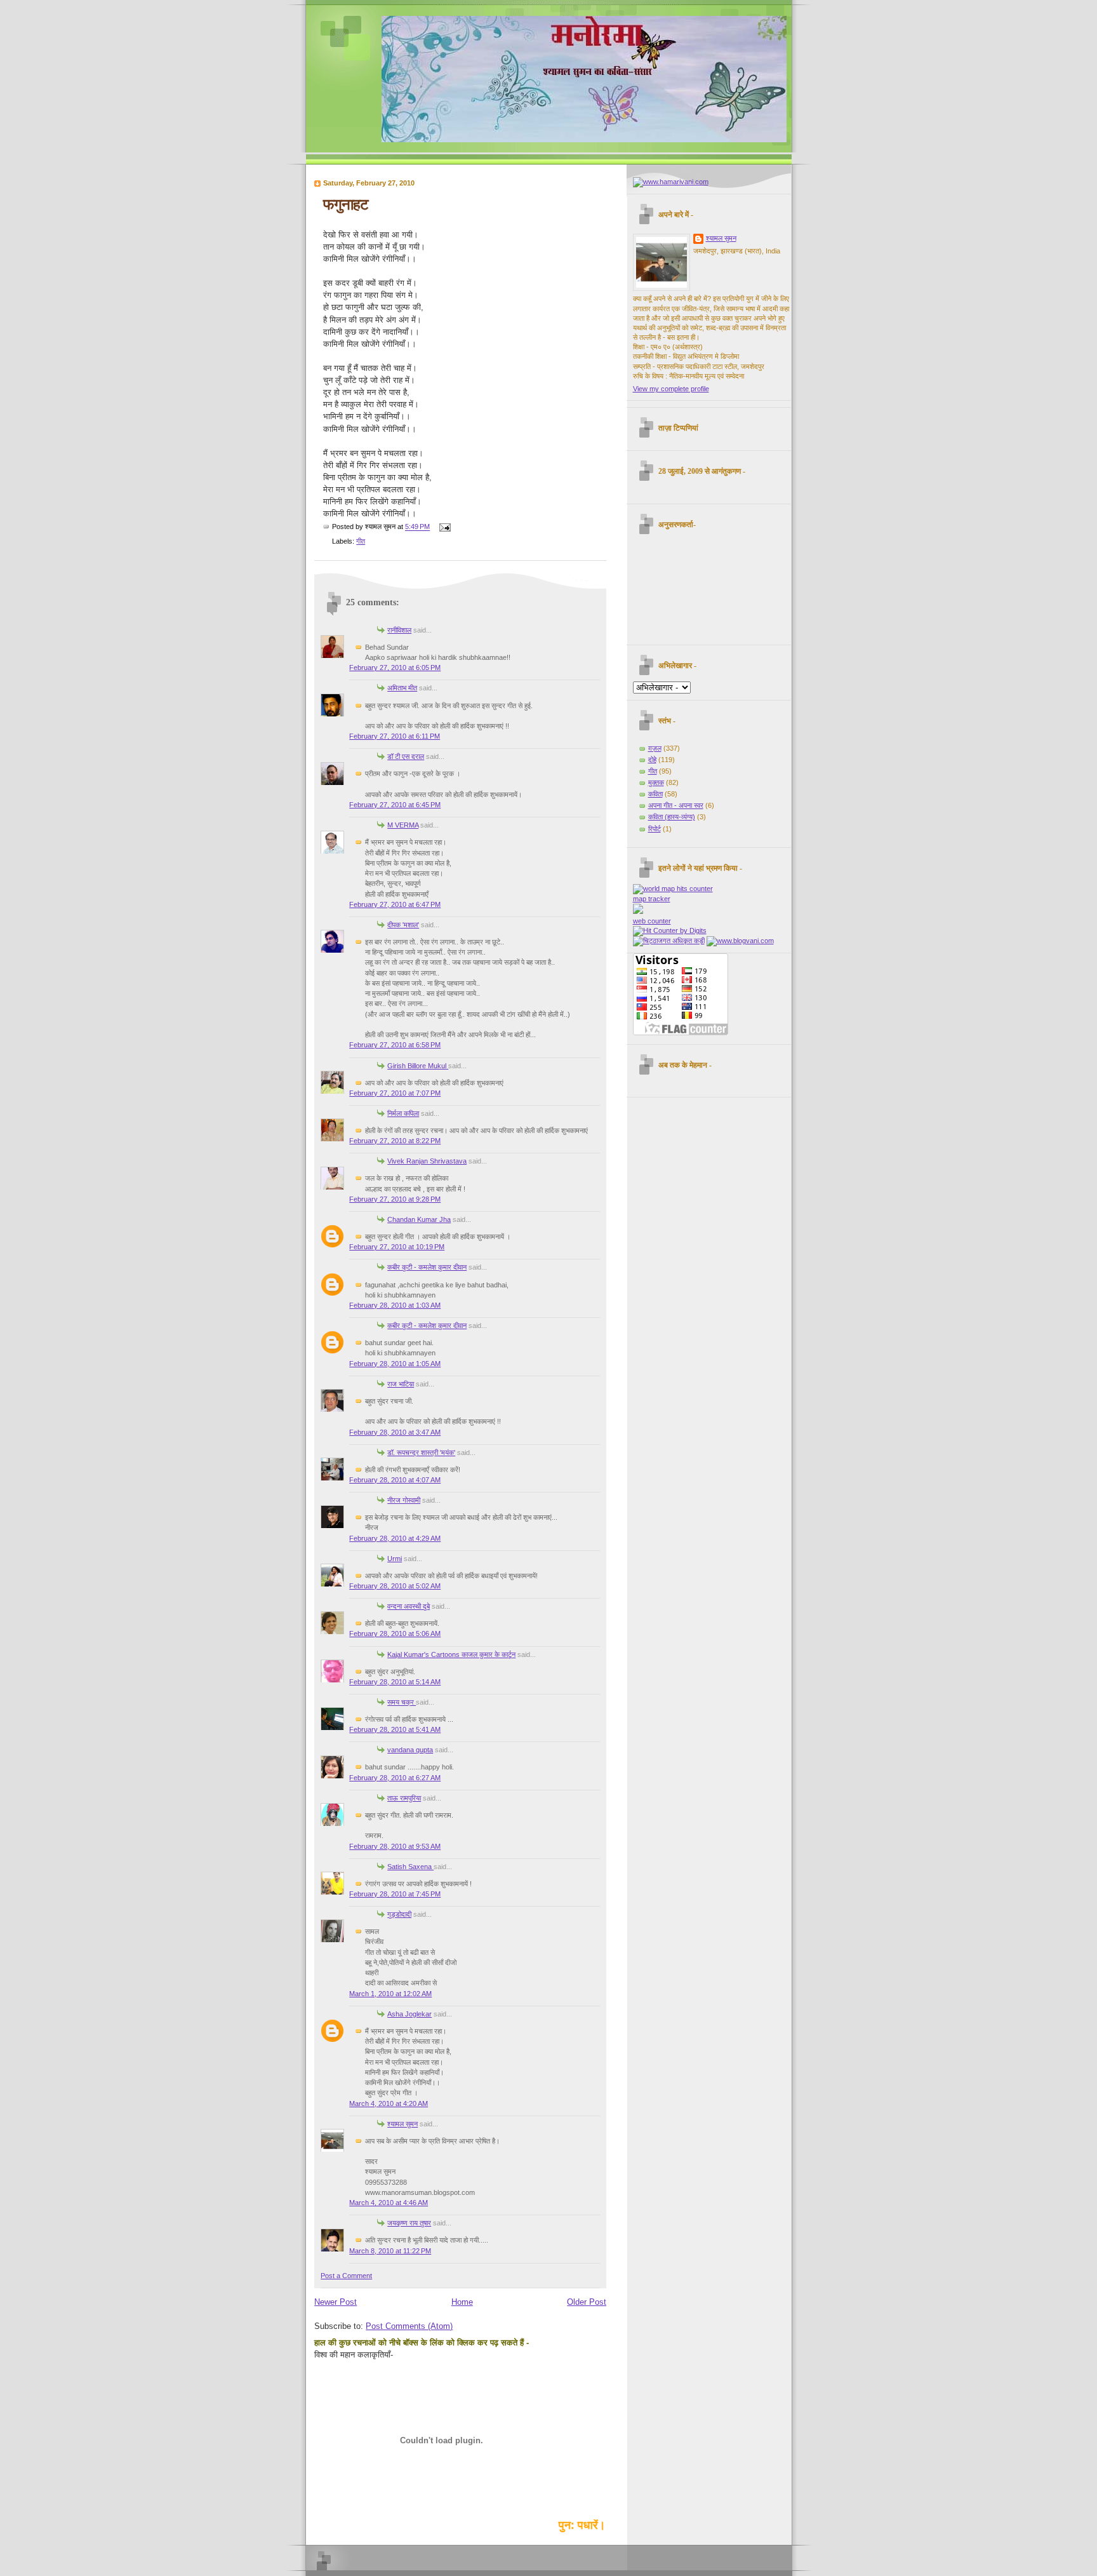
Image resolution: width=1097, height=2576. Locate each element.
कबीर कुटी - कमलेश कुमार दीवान (427, 1267)
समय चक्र (402, 1702)
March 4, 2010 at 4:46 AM (389, 2203)
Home (462, 2302)
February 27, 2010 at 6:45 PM (395, 805)
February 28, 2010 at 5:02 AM (395, 1586)
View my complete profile (671, 389)
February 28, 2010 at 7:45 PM (395, 1894)
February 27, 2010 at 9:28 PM (395, 1199)
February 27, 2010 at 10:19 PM (397, 1247)
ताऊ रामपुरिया (404, 1798)
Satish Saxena (410, 1867)
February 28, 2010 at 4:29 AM (395, 1538)
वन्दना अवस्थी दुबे (409, 1606)
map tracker (652, 899)
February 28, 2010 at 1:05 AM (395, 1364)
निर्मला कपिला (403, 1113)
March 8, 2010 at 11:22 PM (390, 2251)
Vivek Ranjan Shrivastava (427, 1161)
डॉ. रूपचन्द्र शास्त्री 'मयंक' (421, 1452)
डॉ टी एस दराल (406, 756)
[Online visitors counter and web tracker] (638, 911)
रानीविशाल (399, 630)
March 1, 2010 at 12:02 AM (390, 1994)
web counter (652, 921)
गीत (361, 541)
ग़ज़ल (655, 748)
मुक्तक (656, 782)
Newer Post (336, 2302)
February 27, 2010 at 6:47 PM (395, 904)
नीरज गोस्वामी (404, 1500)
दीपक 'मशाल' (403, 925)
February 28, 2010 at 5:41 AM (395, 1729)
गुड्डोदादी (399, 1914)
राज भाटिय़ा (401, 1384)
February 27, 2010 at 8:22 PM (395, 1141)
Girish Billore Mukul (418, 1066)
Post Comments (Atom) (409, 2326)
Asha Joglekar (409, 2014)
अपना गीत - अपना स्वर (676, 805)
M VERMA (403, 825)
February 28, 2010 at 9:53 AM (395, 1846)
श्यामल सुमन (402, 2124)
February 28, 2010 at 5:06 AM (395, 1633)
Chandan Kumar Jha (419, 1219)
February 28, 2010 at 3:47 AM (395, 1432)
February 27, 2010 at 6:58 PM (395, 1045)
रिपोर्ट (655, 829)
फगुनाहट (346, 204)
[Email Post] (443, 527)
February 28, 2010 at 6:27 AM (395, 1778)
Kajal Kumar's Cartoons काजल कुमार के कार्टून (451, 1654)
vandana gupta (410, 1750)
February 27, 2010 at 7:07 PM (395, 1093)
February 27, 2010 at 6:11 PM (395, 736)
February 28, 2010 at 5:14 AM (395, 1682)
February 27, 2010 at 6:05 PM (395, 667)
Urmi (395, 1559)
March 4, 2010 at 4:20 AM (389, 2103)
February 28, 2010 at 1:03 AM (395, 1305)
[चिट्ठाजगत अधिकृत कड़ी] (669, 941)
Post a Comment (346, 2276)
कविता (655, 794)
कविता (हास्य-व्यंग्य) (672, 817)
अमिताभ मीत (402, 688)
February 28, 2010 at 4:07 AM (395, 1480)
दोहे (652, 760)
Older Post (587, 2302)
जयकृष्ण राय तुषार (409, 2223)
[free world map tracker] (673, 889)
